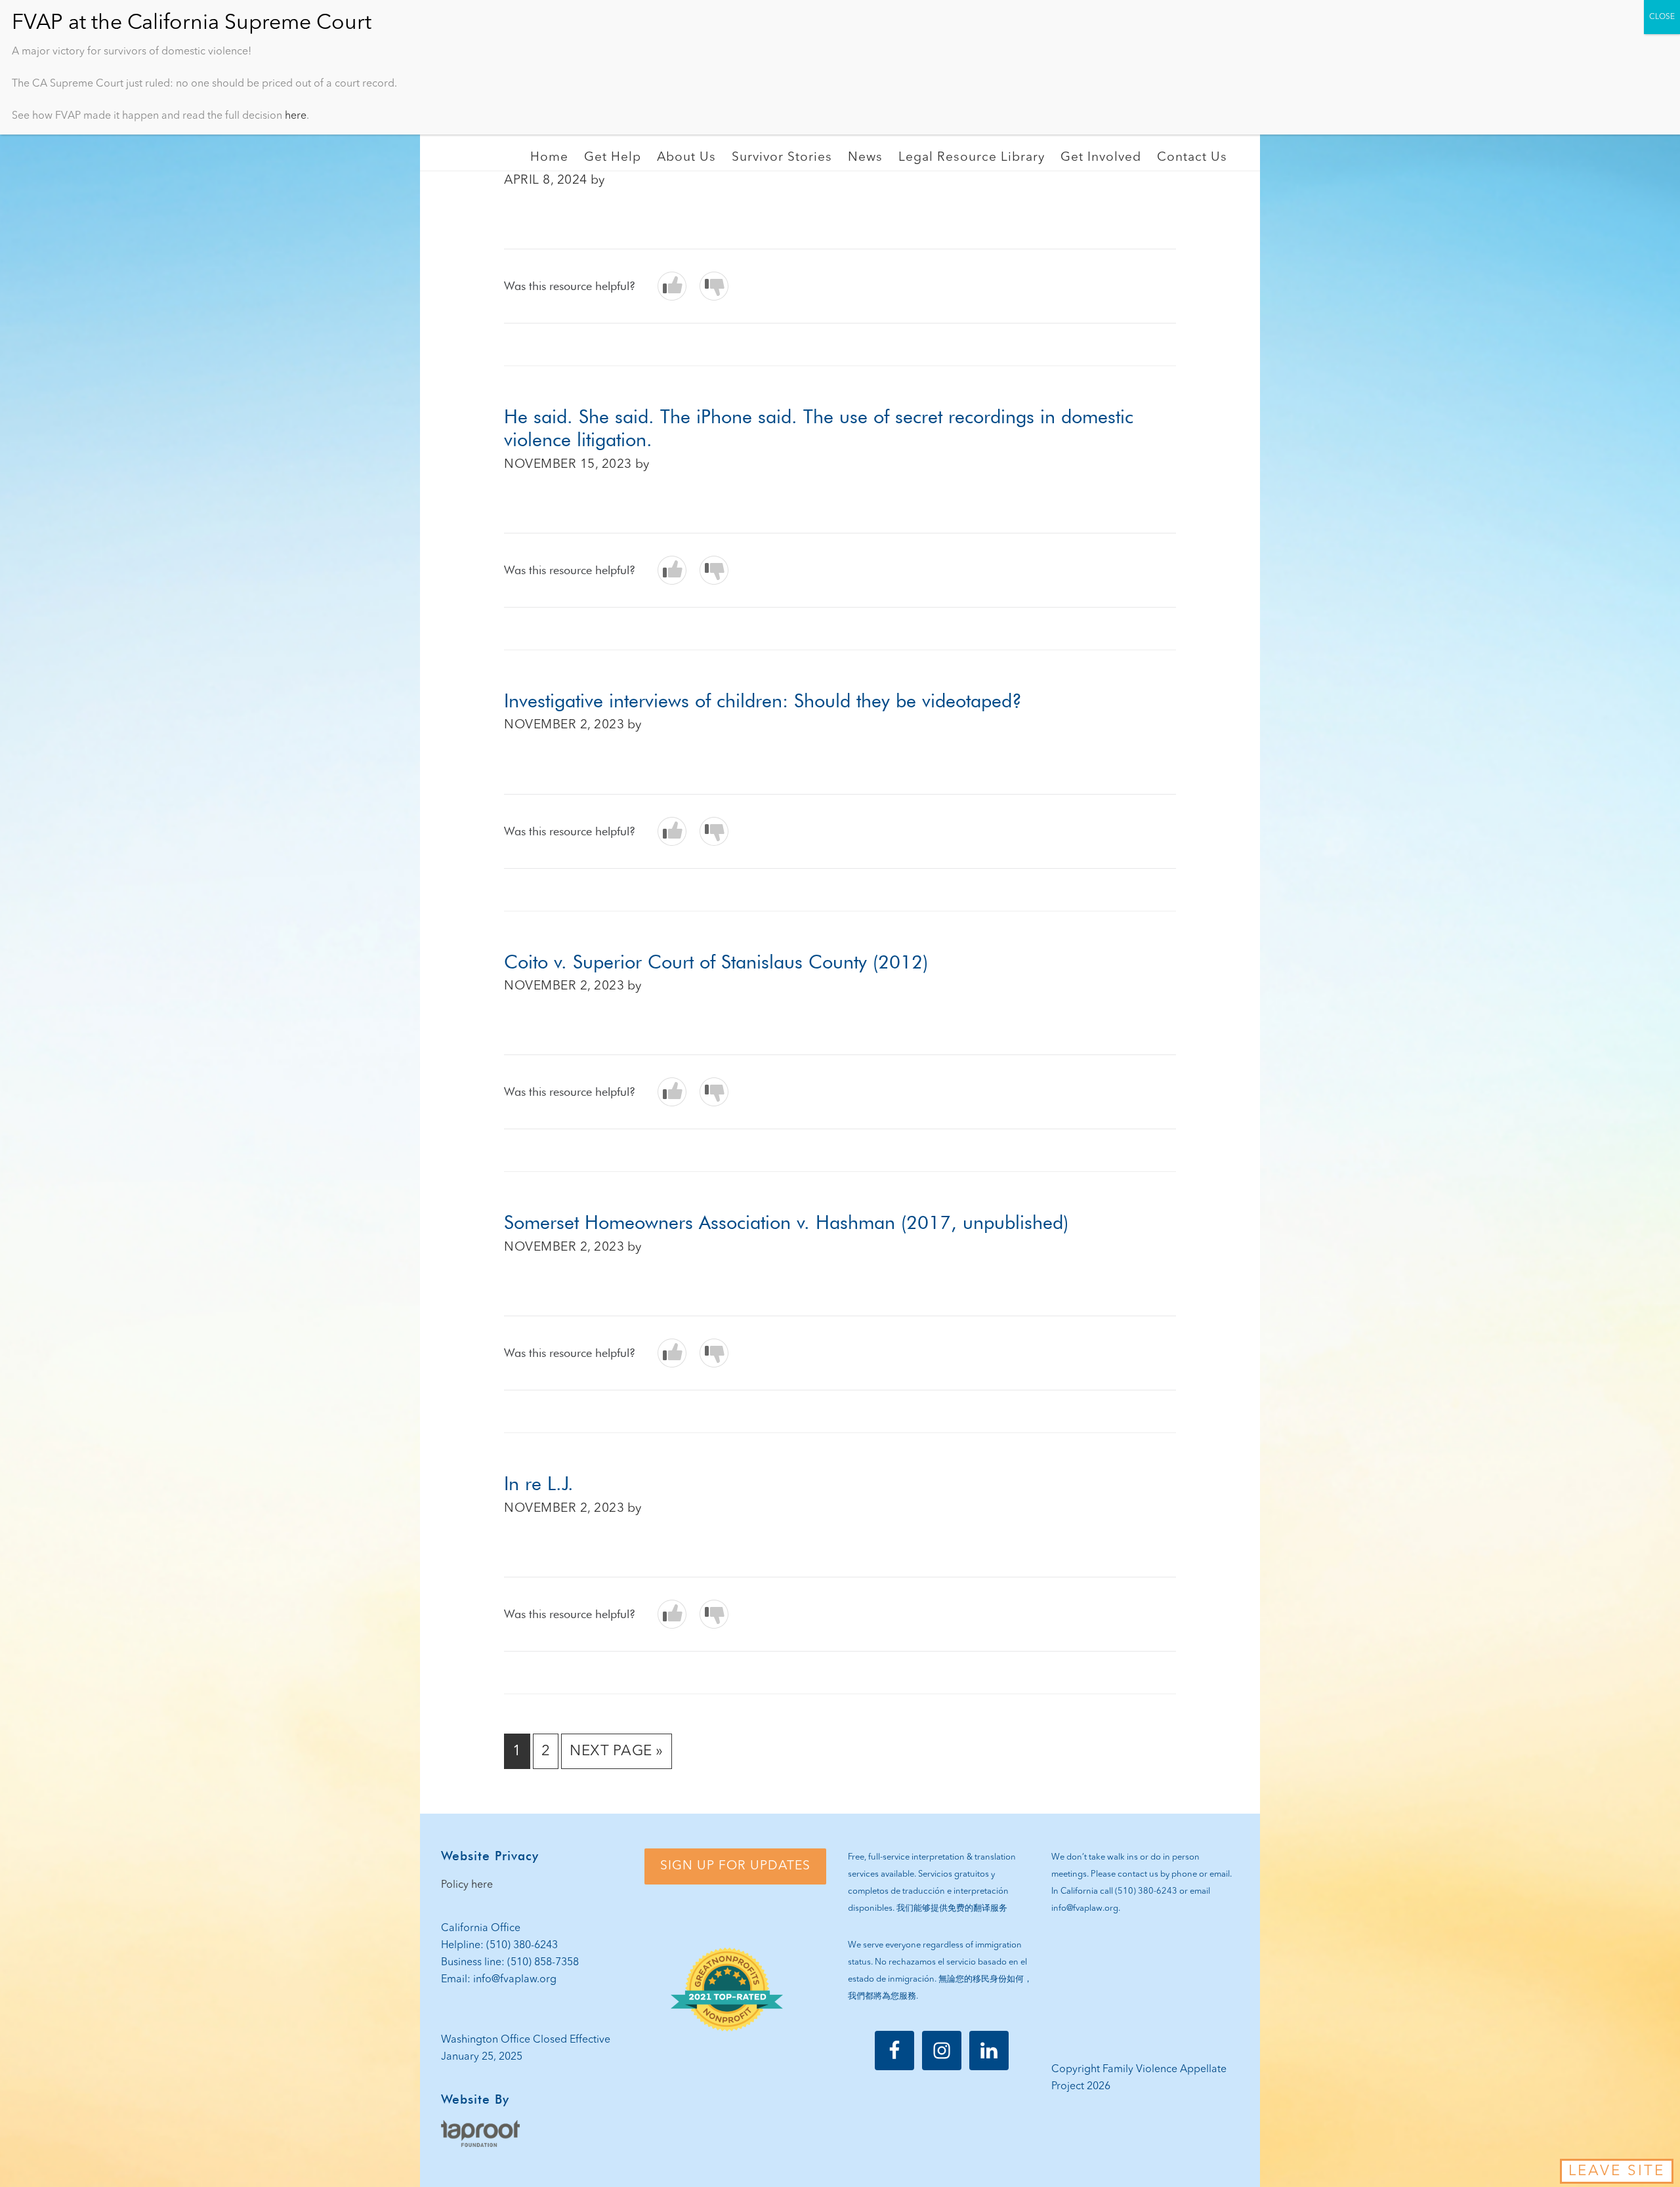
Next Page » (616, 1756)
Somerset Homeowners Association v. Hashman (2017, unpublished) (786, 1222)
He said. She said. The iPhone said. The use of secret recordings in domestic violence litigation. (819, 428)
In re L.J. (539, 1483)
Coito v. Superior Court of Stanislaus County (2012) (716, 962)
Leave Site (1617, 2171)
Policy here (467, 1885)
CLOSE (1662, 17)
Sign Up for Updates (735, 1866)
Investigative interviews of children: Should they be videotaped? (763, 700)
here (296, 116)
